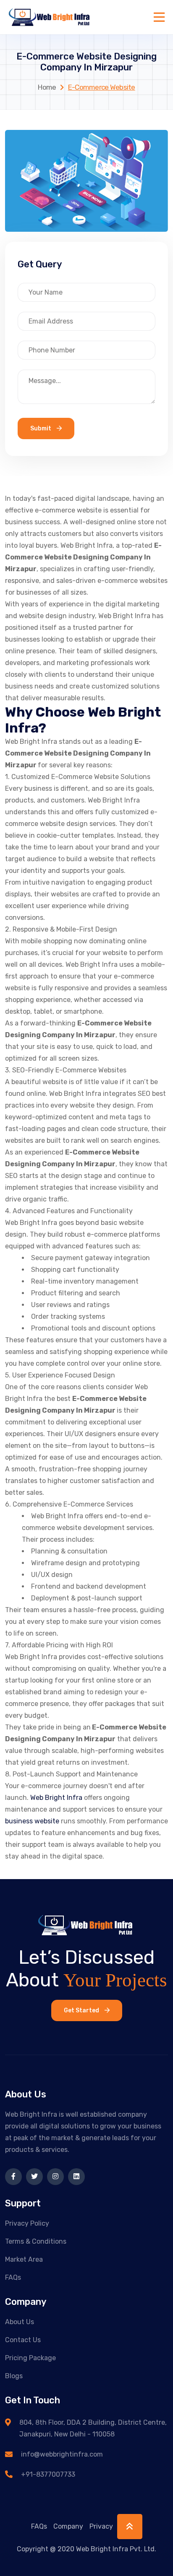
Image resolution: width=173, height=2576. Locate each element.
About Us (20, 2322)
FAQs (13, 2277)
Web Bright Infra (56, 1798)
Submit (41, 428)
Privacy (101, 2526)
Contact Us (23, 2340)
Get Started (82, 2010)
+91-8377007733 (48, 2474)
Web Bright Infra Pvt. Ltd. (116, 2549)
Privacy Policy (27, 2223)
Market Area (24, 2259)
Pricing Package (30, 2358)
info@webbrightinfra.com (62, 2454)
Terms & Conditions (36, 2241)
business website (32, 1821)
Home (47, 87)
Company (68, 2526)
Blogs (14, 2376)
